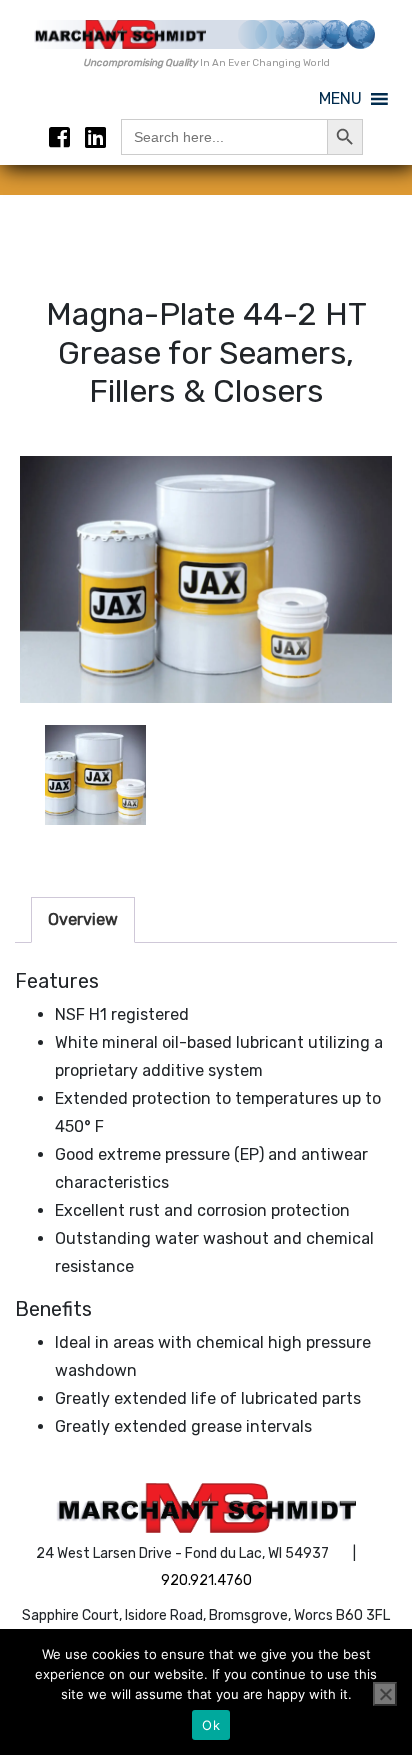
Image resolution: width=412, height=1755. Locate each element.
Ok (211, 1725)
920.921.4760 (206, 1580)
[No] (385, 1694)
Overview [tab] (83, 919)
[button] (340, 99)
